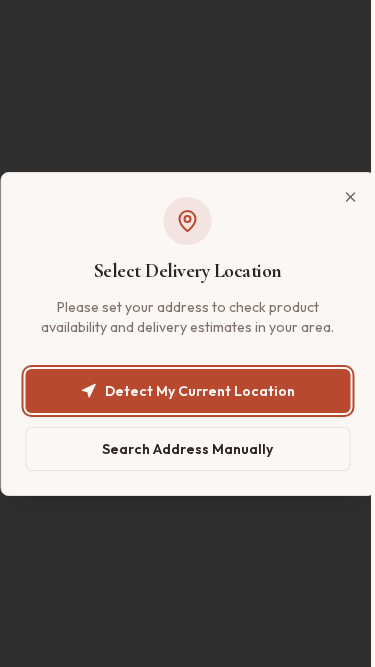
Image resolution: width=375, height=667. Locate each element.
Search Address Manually (187, 449)
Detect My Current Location (200, 391)
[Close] (350, 197)
